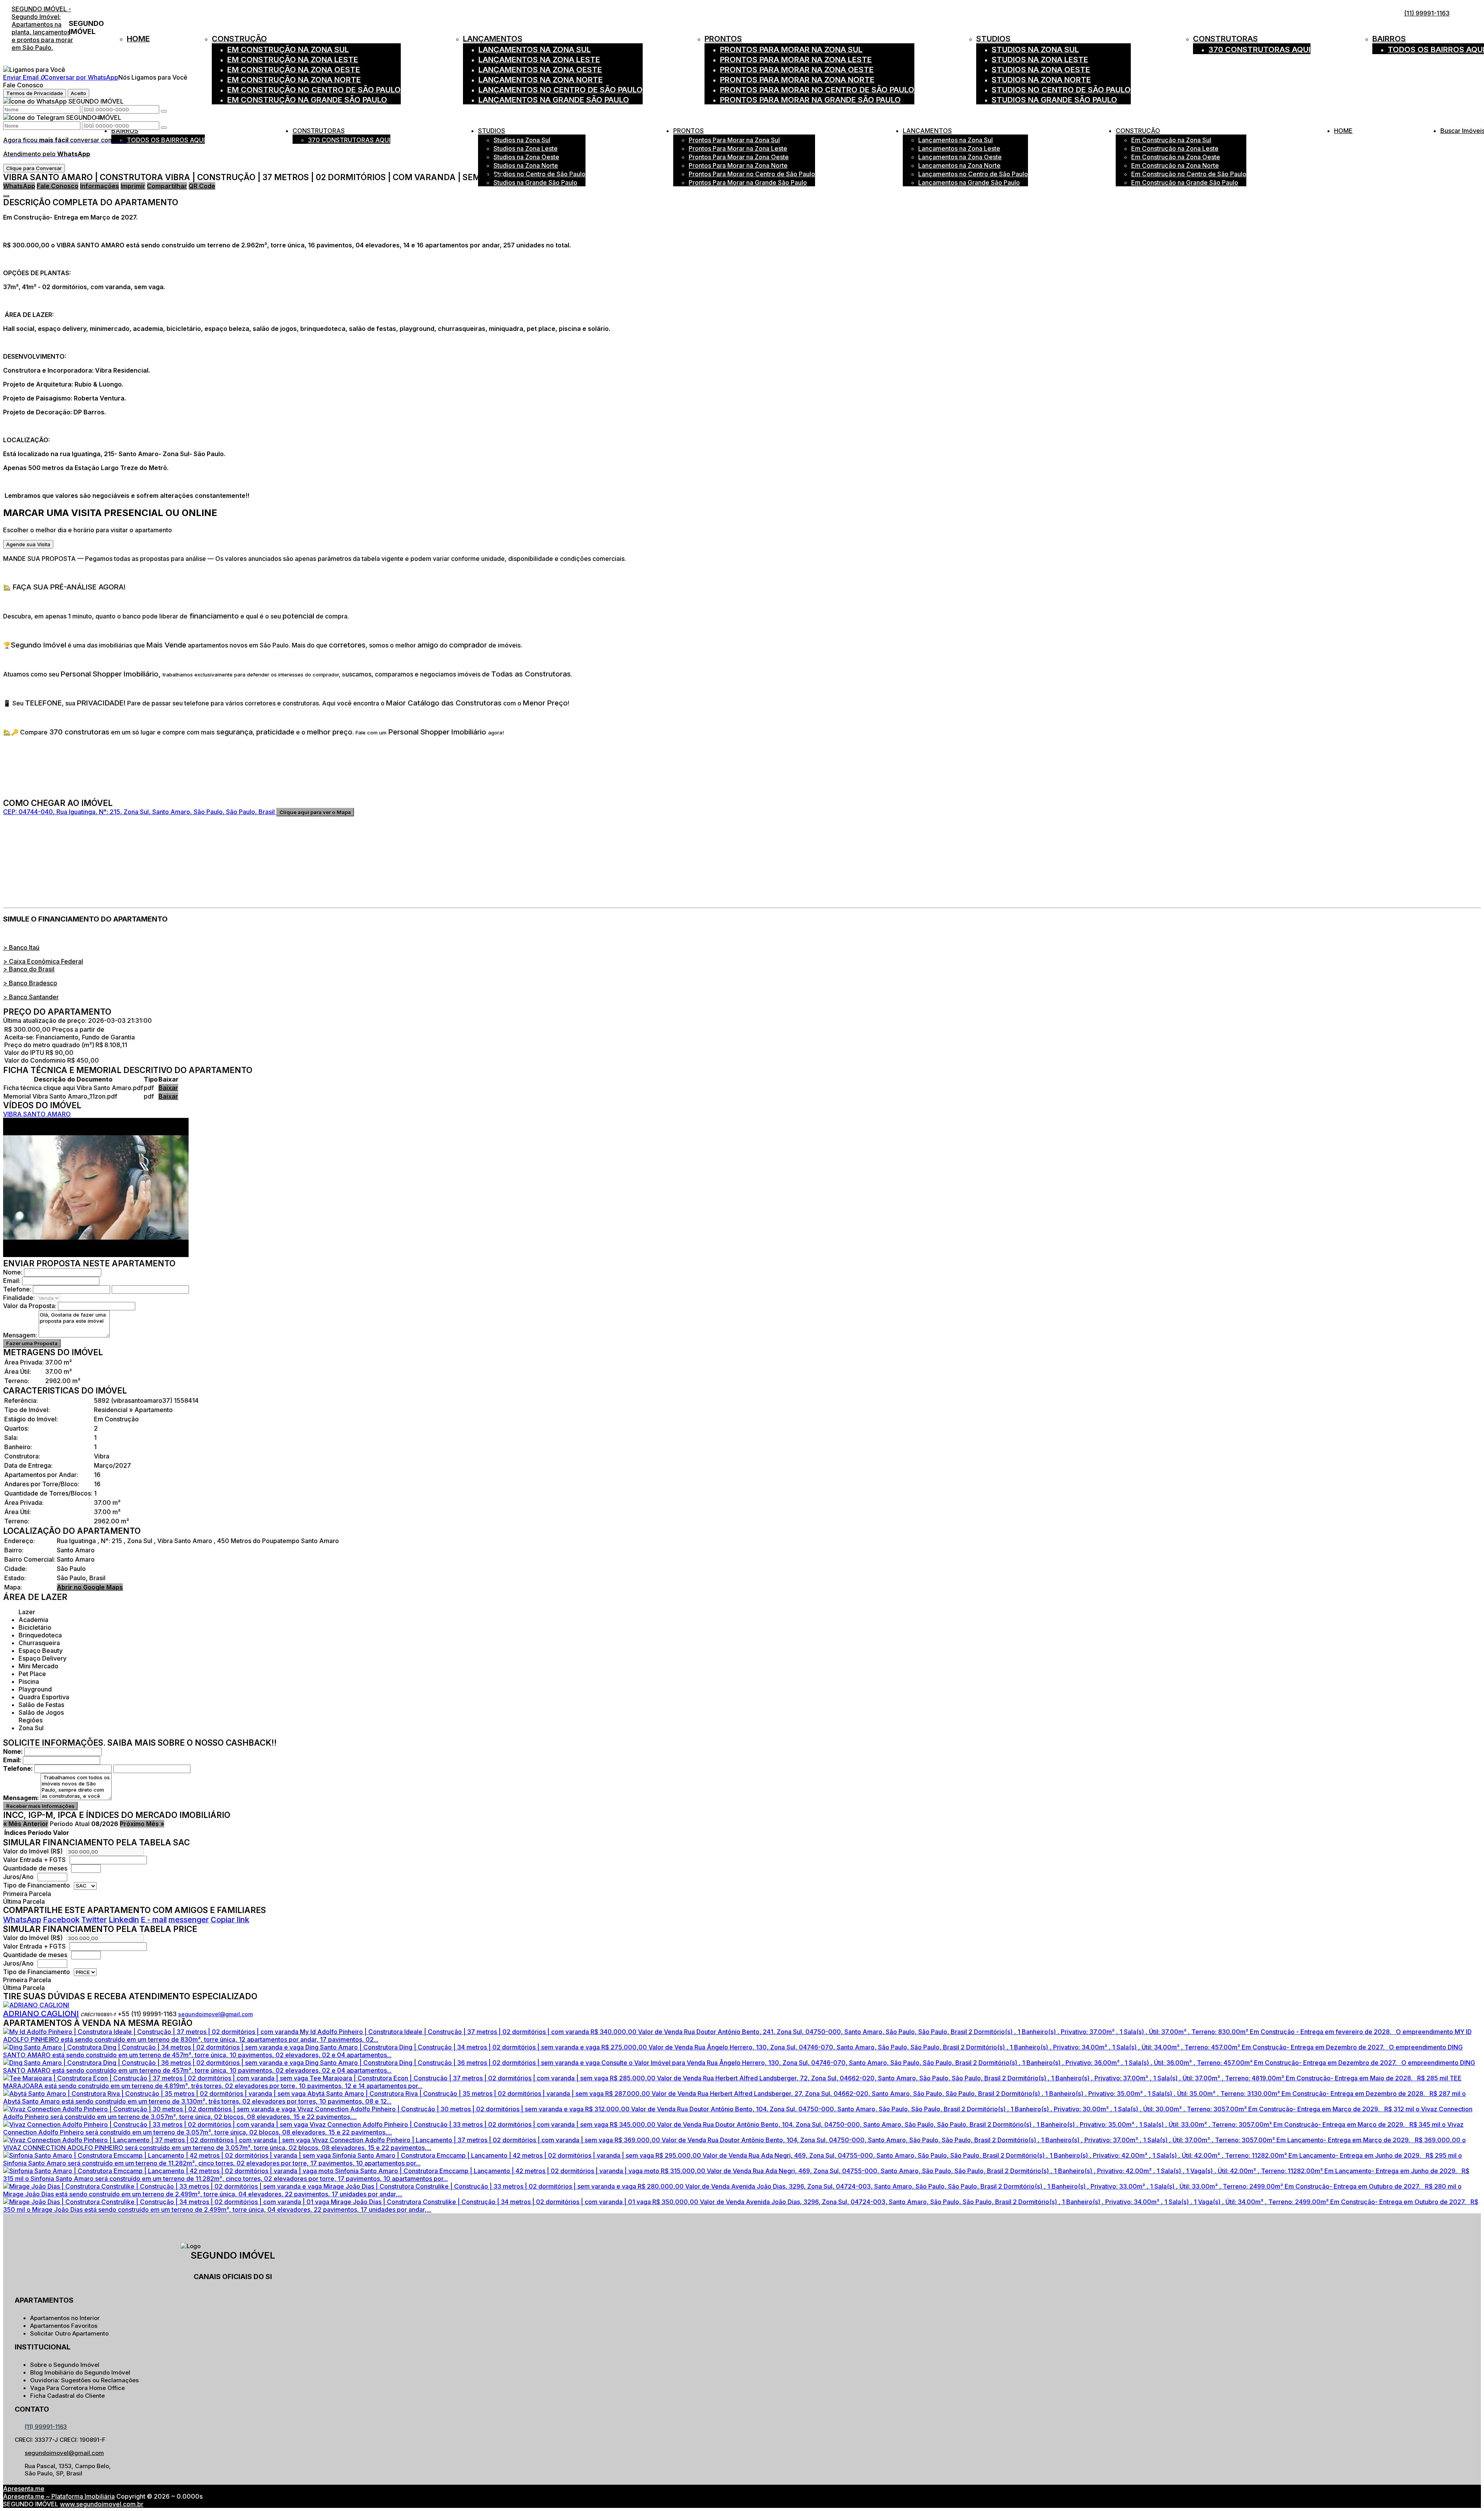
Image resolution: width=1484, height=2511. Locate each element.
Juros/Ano (19, 1877)
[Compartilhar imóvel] (6, 196)
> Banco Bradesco (30, 983)
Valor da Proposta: (30, 1306)
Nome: (13, 1272)
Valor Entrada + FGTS (34, 1860)
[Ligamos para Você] (34, 70)
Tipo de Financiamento (37, 1885)
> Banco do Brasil (29, 969)
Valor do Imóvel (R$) (33, 1851)
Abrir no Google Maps (90, 1587)
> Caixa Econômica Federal (43, 961)
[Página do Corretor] (36, 2005)
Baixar (168, 1088)
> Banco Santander (31, 997)
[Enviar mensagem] (164, 111)
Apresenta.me (24, 2489)
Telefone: (17, 1289)
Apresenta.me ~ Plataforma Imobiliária (59, 2496)
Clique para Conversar (34, 168)
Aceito (78, 93)
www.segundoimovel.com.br (102, 2504)
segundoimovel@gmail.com (215, 2014)
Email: (12, 1281)
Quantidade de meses (35, 1868)
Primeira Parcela (27, 1894)
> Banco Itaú (21, 947)
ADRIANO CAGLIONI (41, 2014)
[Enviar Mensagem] (164, 128)
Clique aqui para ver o (315, 812)
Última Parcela (24, 1901)
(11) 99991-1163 (1427, 13)
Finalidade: (19, 1298)
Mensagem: (20, 1335)
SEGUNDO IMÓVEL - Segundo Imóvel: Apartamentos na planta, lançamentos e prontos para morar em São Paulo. (42, 28)
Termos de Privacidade (35, 93)
